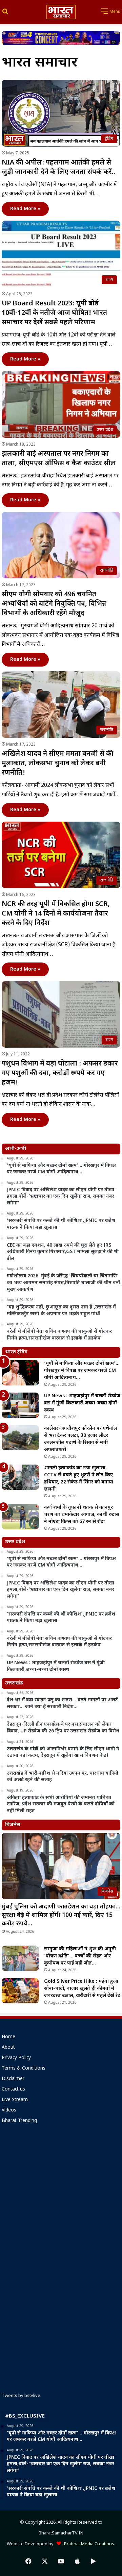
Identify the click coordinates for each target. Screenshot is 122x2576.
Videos (9, 2110)
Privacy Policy (16, 2058)
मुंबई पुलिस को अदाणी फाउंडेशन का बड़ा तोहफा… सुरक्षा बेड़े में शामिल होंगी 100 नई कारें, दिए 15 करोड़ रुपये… (61, 1915)
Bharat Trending (19, 2121)
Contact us (13, 2090)
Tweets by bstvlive (21, 2396)
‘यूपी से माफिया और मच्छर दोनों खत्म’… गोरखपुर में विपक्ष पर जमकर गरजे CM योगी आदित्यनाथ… (82, 1371)
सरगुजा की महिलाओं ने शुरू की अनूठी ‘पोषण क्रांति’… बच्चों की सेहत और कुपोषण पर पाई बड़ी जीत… (80, 1956)
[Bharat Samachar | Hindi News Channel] (61, 12)
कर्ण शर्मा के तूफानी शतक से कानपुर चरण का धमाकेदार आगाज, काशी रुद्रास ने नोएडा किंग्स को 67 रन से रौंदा (82, 1515)
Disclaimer (13, 2079)
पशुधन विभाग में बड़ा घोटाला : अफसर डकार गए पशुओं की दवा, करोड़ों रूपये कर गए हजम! (60, 1073)
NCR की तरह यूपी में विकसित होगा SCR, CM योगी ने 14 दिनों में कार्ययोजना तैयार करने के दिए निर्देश (56, 914)
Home (8, 2037)
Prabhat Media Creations (88, 2544)
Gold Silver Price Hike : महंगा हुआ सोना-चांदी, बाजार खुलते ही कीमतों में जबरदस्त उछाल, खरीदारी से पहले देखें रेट (82, 1989)
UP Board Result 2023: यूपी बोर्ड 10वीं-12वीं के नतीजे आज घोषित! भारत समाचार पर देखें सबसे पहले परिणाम (54, 313)
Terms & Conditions (24, 2069)
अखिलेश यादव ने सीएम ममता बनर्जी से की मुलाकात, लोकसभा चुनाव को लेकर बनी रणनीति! (58, 764)
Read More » (25, 209)
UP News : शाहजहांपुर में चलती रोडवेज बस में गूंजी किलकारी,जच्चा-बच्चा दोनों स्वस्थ (82, 1403)
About (8, 2048)
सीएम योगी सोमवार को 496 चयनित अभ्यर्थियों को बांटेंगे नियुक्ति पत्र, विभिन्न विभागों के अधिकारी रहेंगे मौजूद (54, 604)
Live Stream (15, 2100)
